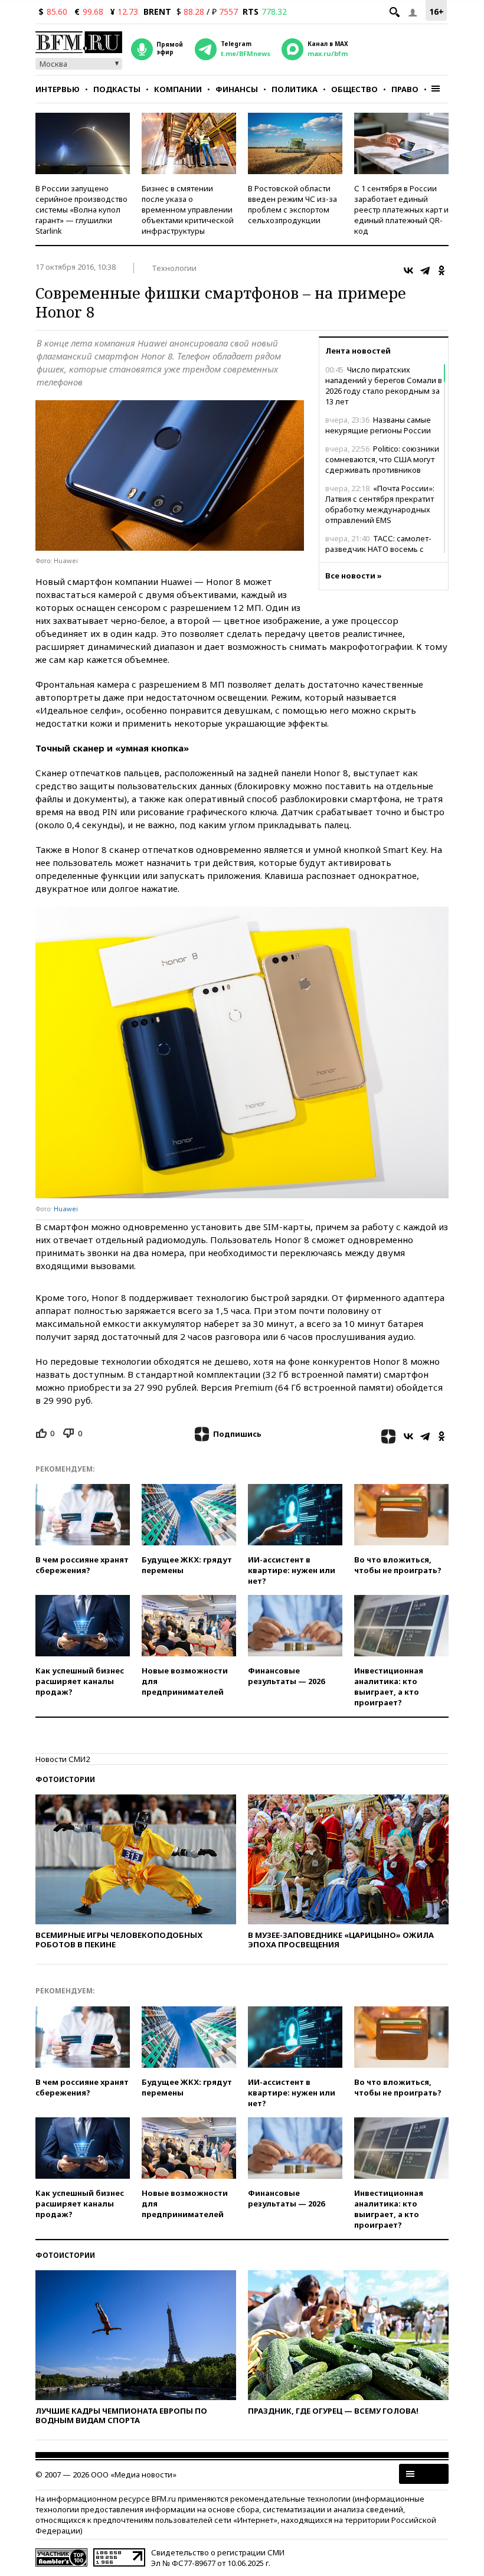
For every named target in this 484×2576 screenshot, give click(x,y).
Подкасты (117, 89)
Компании (178, 89)
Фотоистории (65, 1779)
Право (405, 89)
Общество (354, 89)
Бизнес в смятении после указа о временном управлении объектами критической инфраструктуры (188, 210)
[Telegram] (425, 270)
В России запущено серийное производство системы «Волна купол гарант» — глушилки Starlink (81, 210)
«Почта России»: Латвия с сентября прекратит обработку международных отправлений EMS (380, 504)
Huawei (66, 1209)
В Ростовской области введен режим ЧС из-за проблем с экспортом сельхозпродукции (292, 204)
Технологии (174, 268)
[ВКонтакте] (408, 270)
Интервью (58, 89)
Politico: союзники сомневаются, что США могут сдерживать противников (382, 459)
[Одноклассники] (442, 270)
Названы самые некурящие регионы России (378, 425)
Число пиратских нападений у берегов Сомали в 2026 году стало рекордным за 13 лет (384, 385)
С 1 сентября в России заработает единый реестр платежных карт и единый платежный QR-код (401, 210)
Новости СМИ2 (63, 1759)
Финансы (237, 89)
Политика (295, 89)
